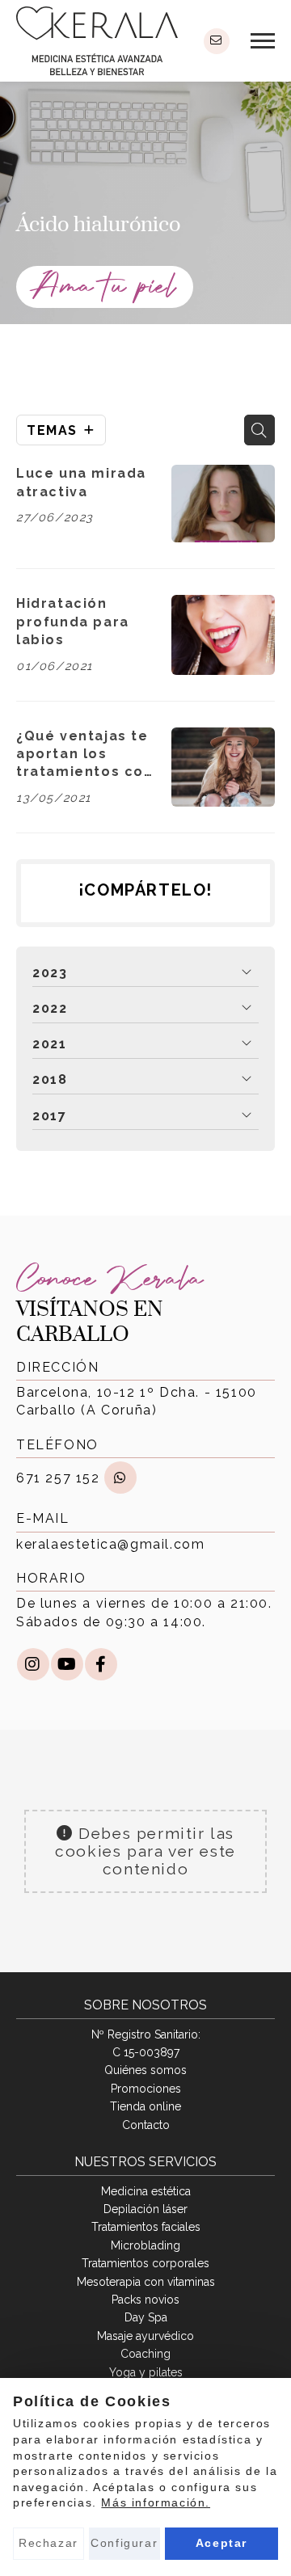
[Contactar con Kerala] (217, 41)
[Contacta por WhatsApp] (120, 1478)
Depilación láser (145, 2209)
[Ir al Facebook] (101, 1664)
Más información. (156, 2502)
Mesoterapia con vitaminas (146, 2282)
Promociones (146, 2089)
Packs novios (145, 2300)
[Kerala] (97, 41)
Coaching (145, 2354)
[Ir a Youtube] (67, 1664)
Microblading (145, 2245)
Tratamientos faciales (146, 2227)
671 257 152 (58, 1478)
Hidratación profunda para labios (73, 622)
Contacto (146, 2125)
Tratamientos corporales (145, 2263)
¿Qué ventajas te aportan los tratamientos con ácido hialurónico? (85, 755)
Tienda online (145, 2106)
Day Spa (146, 2317)
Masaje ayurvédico (145, 2336)
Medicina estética (146, 2191)
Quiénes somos (145, 2070)
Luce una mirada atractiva (81, 482)
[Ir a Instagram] (33, 1664)
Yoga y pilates (146, 2372)
